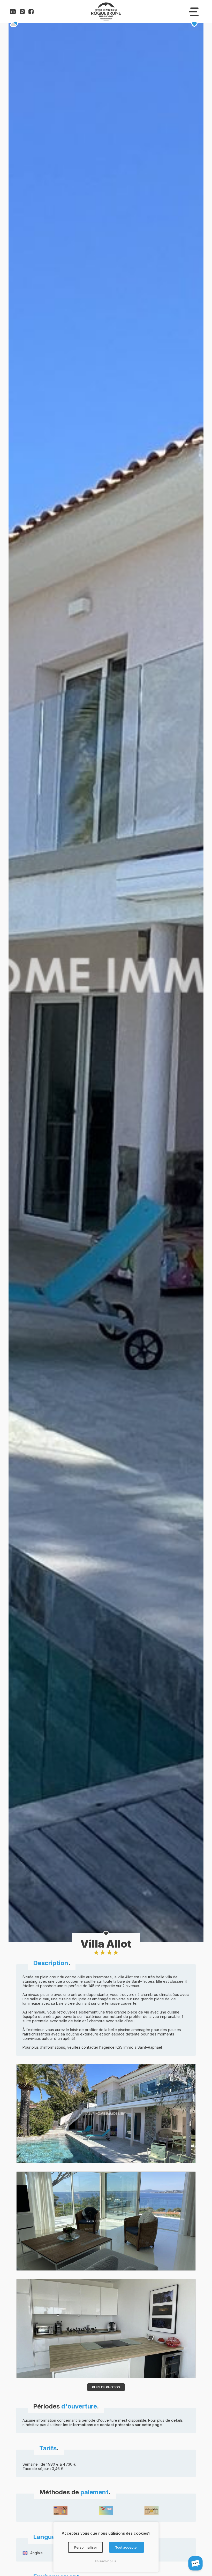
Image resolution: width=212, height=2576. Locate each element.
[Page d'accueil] (106, 20)
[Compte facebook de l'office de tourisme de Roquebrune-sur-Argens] (31, 13)
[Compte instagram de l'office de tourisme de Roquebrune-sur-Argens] (22, 13)
